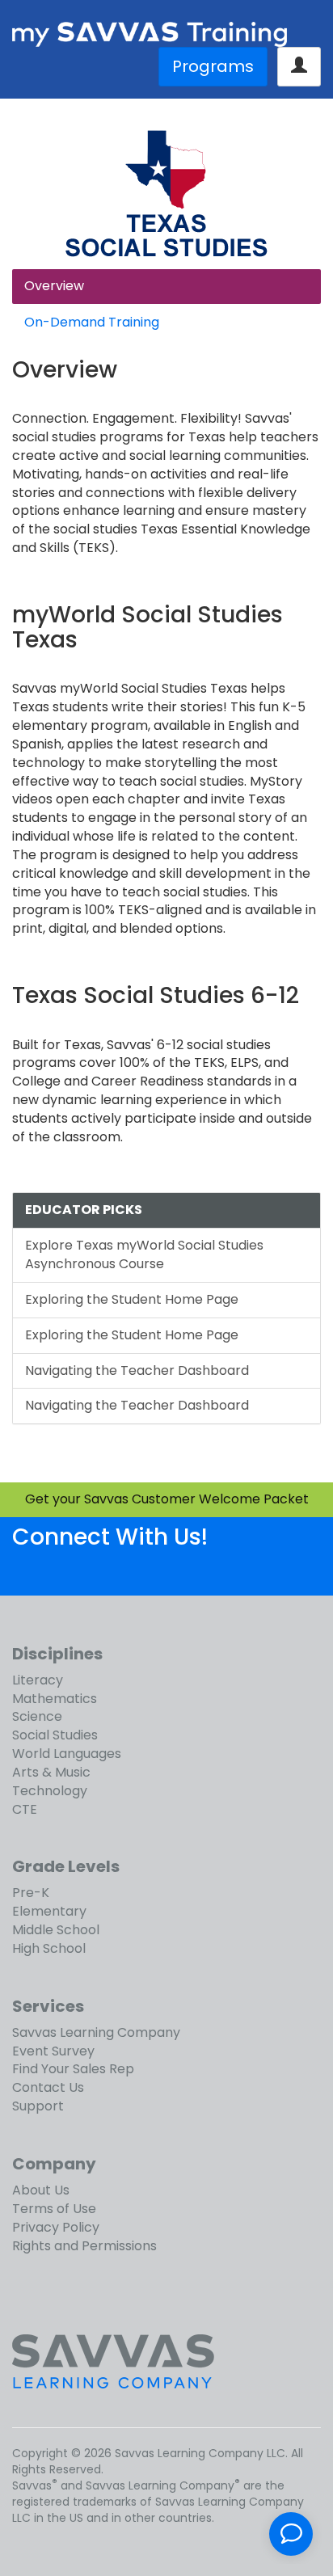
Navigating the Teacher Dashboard (137, 1370)
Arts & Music (51, 1772)
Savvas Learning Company (96, 2032)
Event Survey (53, 2051)
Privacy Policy (56, 2227)
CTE (25, 1809)
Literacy (38, 1680)
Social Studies (55, 1735)
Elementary (49, 1911)
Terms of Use (54, 2209)
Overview (54, 286)
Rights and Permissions (84, 2246)
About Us (41, 2190)
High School (49, 1948)
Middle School (56, 1930)
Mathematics (55, 1699)
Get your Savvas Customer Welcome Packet (167, 1499)
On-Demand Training (92, 322)
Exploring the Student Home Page (132, 1299)
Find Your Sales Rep (73, 2069)
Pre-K (31, 1893)
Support (38, 2106)
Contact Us (48, 2087)
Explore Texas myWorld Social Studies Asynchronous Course (144, 1254)
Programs (213, 66)
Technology (50, 1791)
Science (37, 1716)
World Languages (67, 1754)
